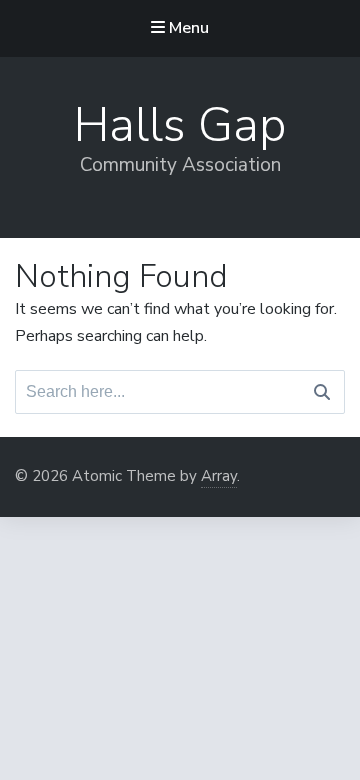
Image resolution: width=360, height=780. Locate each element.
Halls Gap (180, 125)
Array (219, 476)
